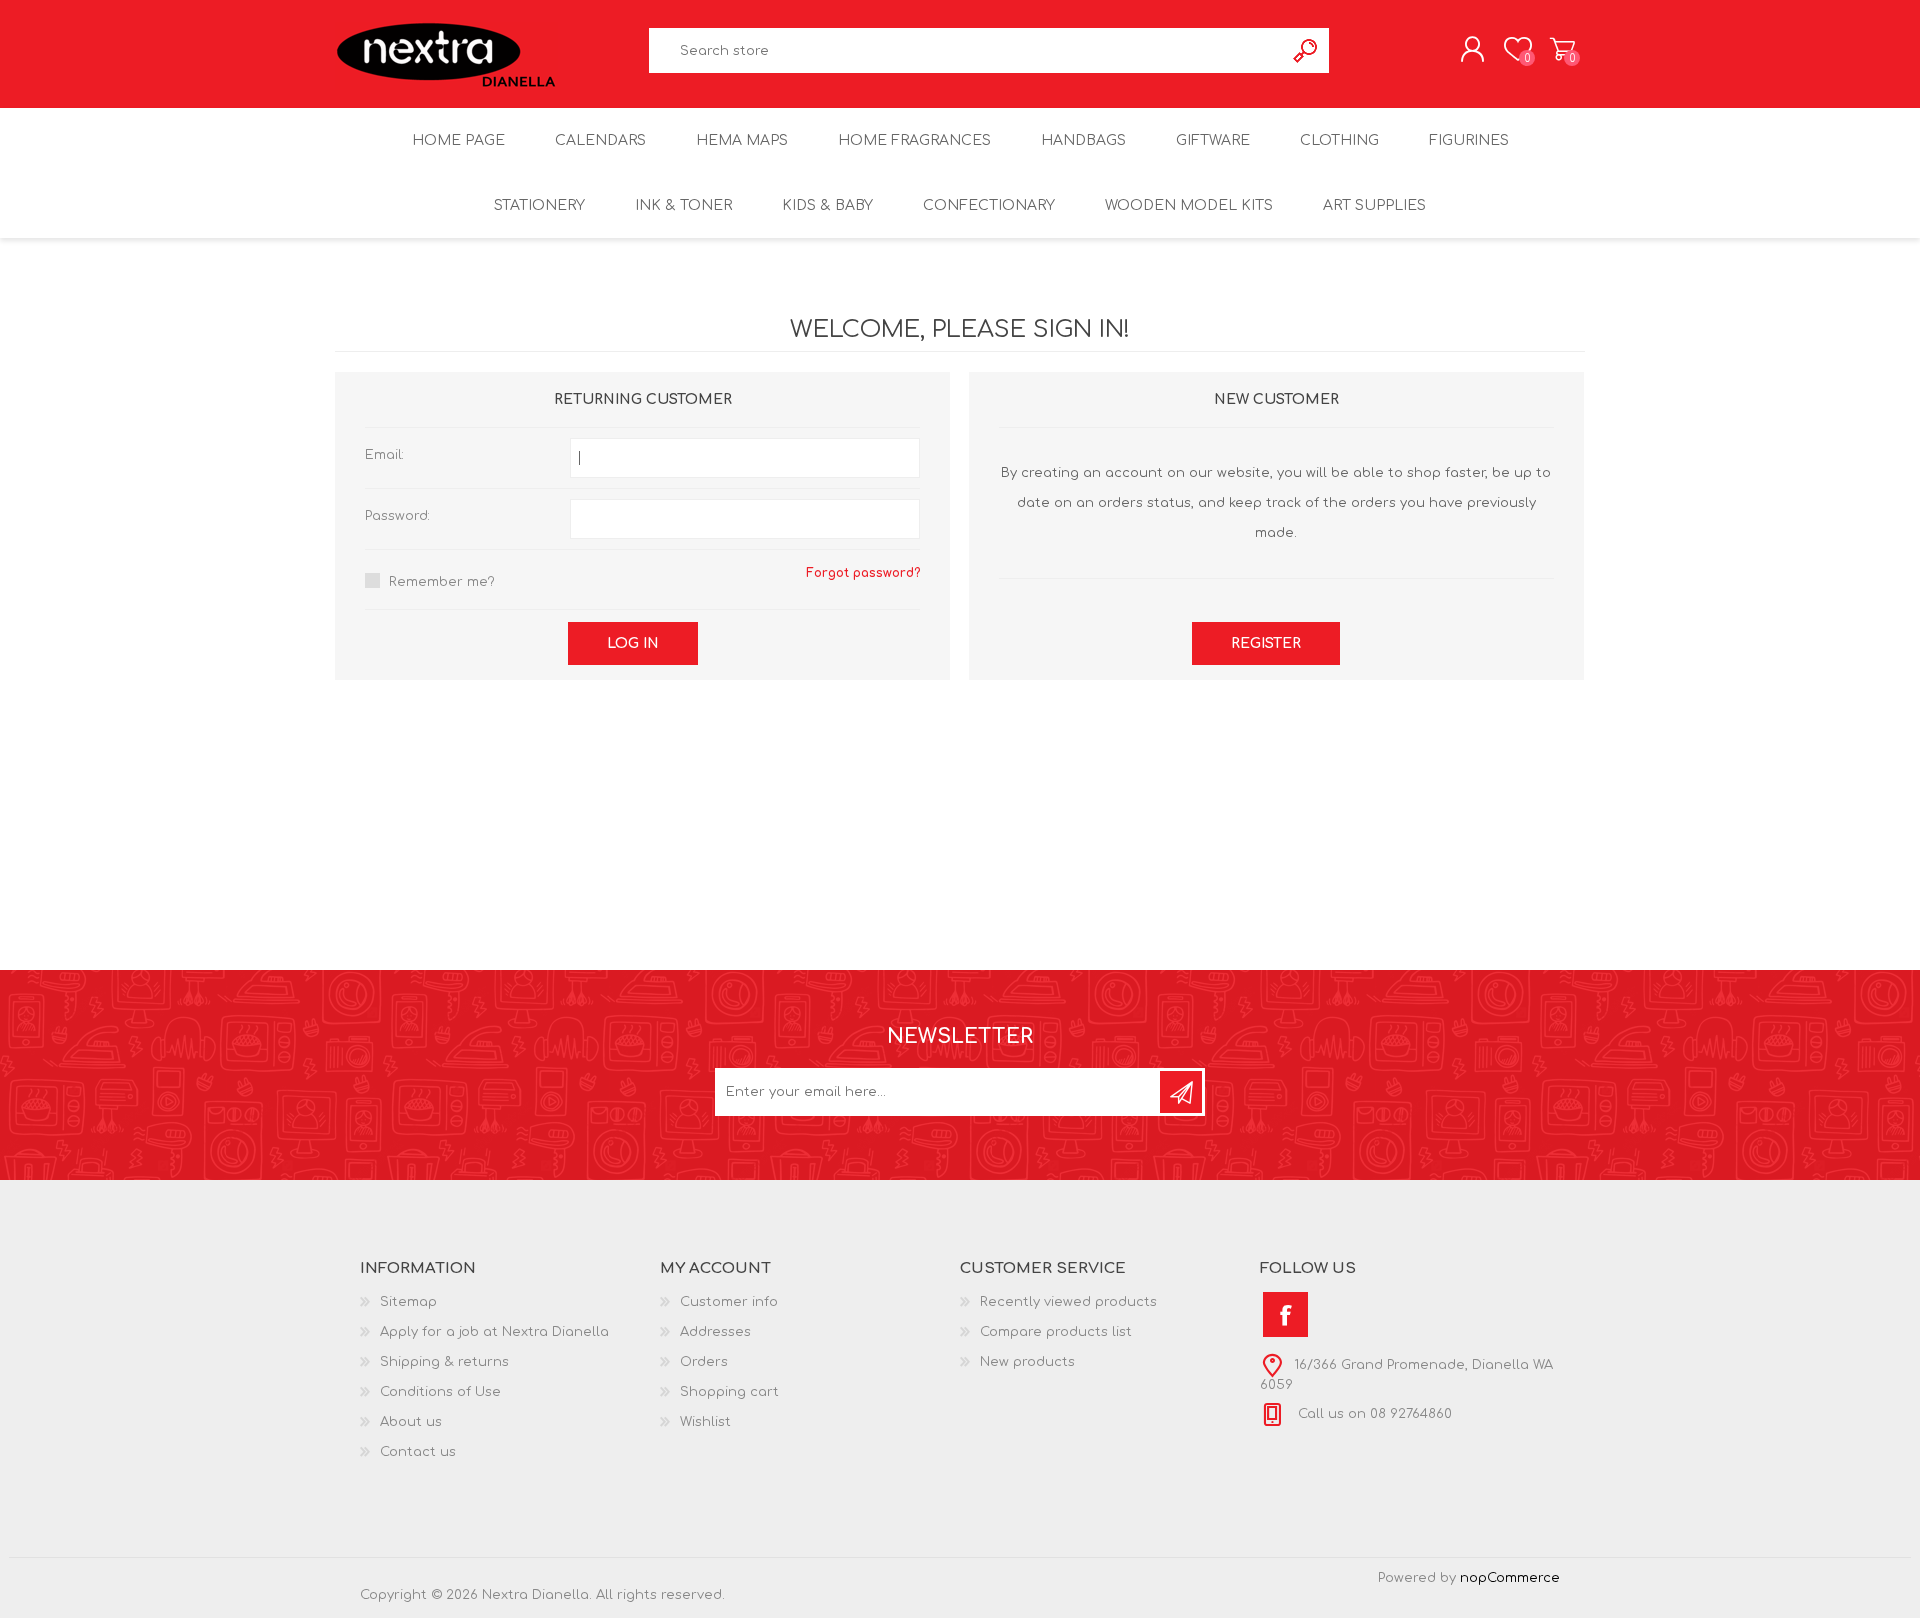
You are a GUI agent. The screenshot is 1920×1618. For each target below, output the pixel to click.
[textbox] (967, 50)
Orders (704, 1362)
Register (1266, 643)
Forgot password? (863, 573)
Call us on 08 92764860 (1373, 1414)
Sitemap (408, 1302)
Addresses (715, 1332)
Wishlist (705, 1422)
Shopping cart (1562, 49)
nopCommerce (1510, 1578)
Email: (384, 455)
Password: (397, 516)
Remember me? (442, 582)
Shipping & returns (444, 1362)
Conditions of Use (440, 1392)
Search (1306, 50)
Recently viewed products (1068, 1302)
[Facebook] (1285, 1314)
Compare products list (1056, 1332)
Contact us (418, 1452)
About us (411, 1422)
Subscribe (1181, 1092)
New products (1027, 1362)
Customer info (729, 1302)
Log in (633, 643)
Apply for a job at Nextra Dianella (494, 1332)
